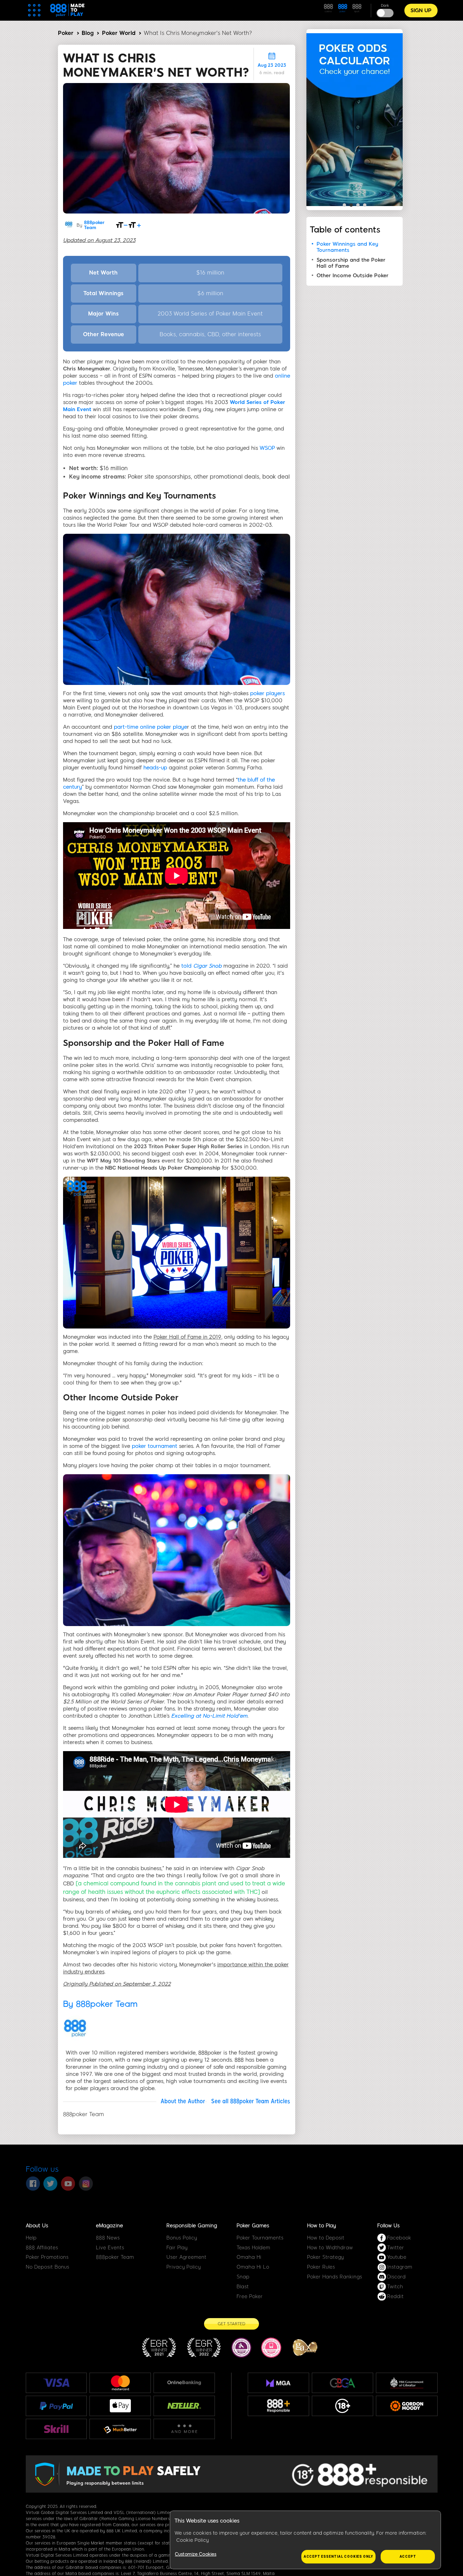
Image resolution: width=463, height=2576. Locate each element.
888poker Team (94, 225)
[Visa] (56, 2383)
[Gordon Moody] (407, 2406)
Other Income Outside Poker (353, 276)
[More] (184, 2429)
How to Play (321, 2226)
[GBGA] (343, 2383)
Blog (88, 33)
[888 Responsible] (278, 2406)
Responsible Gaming (192, 2226)
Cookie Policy (193, 2540)
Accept (408, 2557)
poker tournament (155, 1446)
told (202, 966)
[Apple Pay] (120, 2406)
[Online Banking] (184, 2383)
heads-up (155, 768)
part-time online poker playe (150, 727)
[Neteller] (184, 2406)
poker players (267, 693)
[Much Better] (120, 2429)
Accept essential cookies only (338, 2557)
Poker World (119, 33)
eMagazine (109, 2226)
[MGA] (278, 2383)
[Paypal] (56, 2406)
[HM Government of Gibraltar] (407, 2383)
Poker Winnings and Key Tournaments (347, 247)
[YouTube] (68, 2184)
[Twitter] (51, 2184)
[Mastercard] (120, 2383)
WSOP (267, 448)
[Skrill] (56, 2429)
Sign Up (421, 11)
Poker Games (253, 2226)
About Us (37, 2226)
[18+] (343, 2406)
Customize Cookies (196, 2554)
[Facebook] (33, 2184)
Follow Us (388, 2226)
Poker (66, 33)
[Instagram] (86, 2184)
